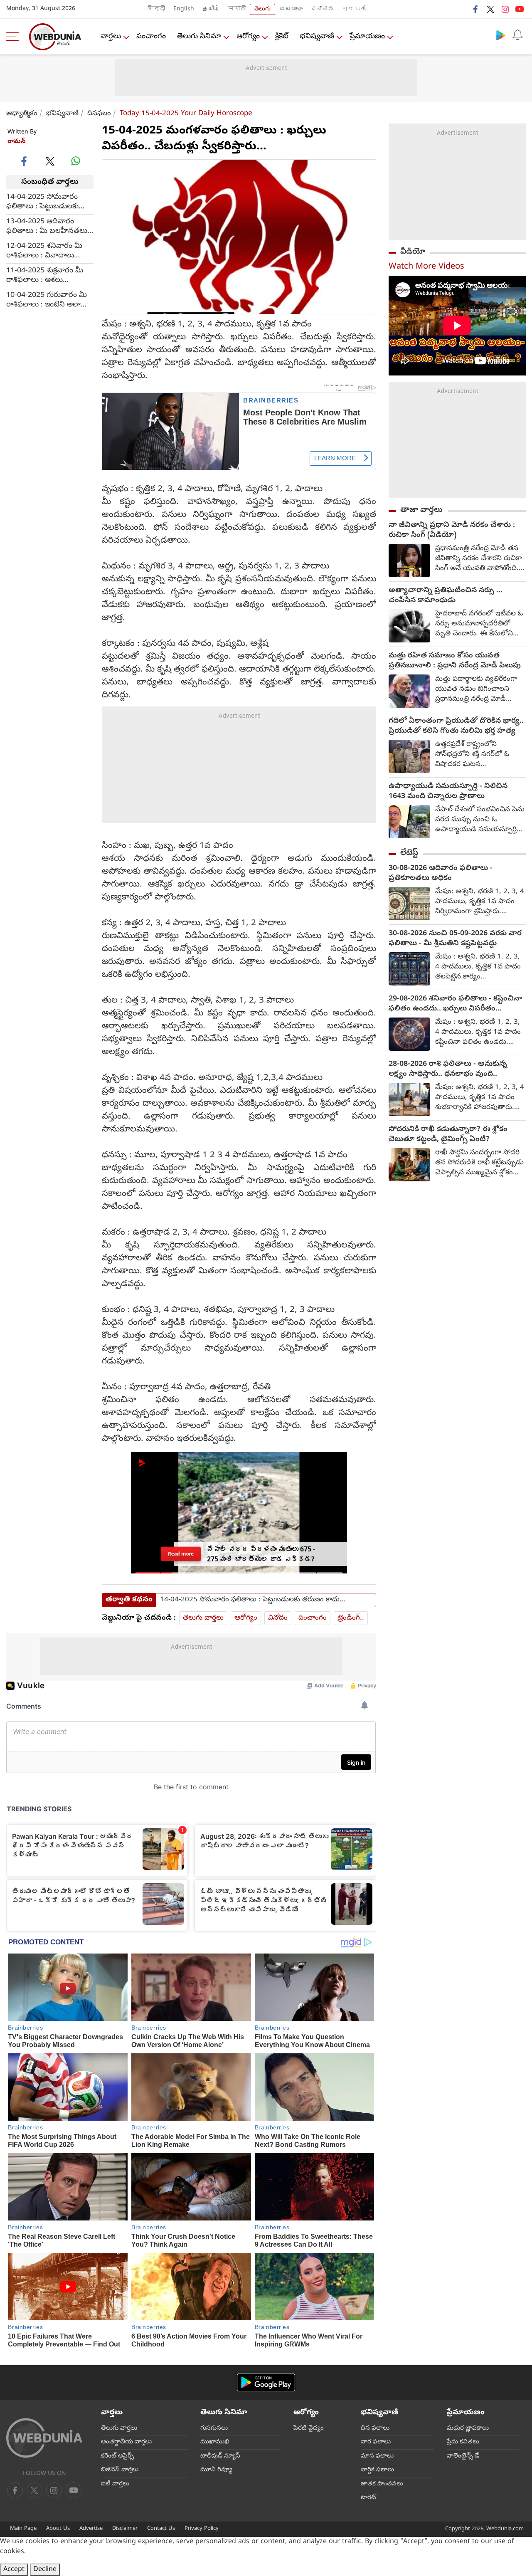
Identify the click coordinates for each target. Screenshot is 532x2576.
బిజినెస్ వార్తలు (120, 2470)
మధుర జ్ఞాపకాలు (468, 2428)
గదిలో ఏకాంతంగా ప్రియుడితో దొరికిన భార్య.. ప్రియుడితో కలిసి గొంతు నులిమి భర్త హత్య (456, 726)
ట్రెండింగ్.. (351, 1618)
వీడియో (413, 252)
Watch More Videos (426, 267)
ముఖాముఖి (215, 2442)
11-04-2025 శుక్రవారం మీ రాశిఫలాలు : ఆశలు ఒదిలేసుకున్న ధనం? (45, 276)
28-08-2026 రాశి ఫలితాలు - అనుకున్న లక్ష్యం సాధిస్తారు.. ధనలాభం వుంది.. (448, 1069)
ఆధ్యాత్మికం (22, 114)
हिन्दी (156, 9)
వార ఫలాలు (376, 2442)
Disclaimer (125, 2529)
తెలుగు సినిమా (199, 37)
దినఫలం (99, 114)
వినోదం (278, 1618)
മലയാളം (291, 9)
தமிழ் (211, 9)
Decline (45, 2570)
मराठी (237, 9)
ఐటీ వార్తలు (115, 2484)
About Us (58, 2529)
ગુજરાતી (354, 9)
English (184, 9)
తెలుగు (262, 9)
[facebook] (476, 9)
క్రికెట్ (282, 37)
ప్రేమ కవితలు (463, 2442)
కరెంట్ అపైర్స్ (117, 2456)
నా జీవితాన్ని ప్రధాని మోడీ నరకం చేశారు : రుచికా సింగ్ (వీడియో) (452, 531)
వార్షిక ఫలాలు (377, 2470)
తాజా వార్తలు (421, 510)
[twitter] (490, 9)
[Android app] (266, 2382)
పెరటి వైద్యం (309, 2428)
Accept (14, 2570)
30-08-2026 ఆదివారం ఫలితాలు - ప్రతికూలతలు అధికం (441, 874)
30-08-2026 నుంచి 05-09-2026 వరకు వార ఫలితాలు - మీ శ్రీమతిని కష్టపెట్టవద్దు (455, 939)
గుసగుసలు (214, 2428)
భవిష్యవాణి (317, 37)
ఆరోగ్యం (248, 37)
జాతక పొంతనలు (382, 2484)
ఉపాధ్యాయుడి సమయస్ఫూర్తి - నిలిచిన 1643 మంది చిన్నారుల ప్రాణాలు (448, 792)
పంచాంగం (151, 37)
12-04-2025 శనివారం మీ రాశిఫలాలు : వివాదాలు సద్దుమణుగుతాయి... (44, 251)
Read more (181, 1554)
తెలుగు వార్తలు (203, 1618)
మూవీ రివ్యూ (216, 2470)
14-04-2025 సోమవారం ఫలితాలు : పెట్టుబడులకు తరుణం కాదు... (42, 202)
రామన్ (17, 142)
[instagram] (505, 9)
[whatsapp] (76, 161)
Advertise (91, 2529)
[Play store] (501, 35)
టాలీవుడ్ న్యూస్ (220, 2456)
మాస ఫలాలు (377, 2456)
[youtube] (520, 9)
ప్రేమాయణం (367, 37)
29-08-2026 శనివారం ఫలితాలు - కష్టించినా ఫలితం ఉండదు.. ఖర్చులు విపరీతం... (455, 1004)
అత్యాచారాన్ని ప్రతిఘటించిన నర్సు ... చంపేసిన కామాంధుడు (446, 596)
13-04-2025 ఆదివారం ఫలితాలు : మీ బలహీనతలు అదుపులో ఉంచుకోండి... (47, 227)
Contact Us (161, 2529)
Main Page (23, 2529)
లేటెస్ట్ (409, 853)
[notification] (517, 35)
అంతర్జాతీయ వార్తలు (126, 2442)
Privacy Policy (202, 2529)
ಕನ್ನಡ (323, 9)
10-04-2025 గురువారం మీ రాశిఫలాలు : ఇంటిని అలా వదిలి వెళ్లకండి (47, 300)
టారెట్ (368, 2498)
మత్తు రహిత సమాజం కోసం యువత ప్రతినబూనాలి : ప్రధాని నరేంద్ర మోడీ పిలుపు (455, 661)
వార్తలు (111, 37)
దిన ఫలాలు (375, 2428)
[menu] (15, 37)
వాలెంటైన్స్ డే (463, 2456)
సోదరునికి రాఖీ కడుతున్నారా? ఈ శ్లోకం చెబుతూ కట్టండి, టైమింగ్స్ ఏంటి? (448, 1135)
